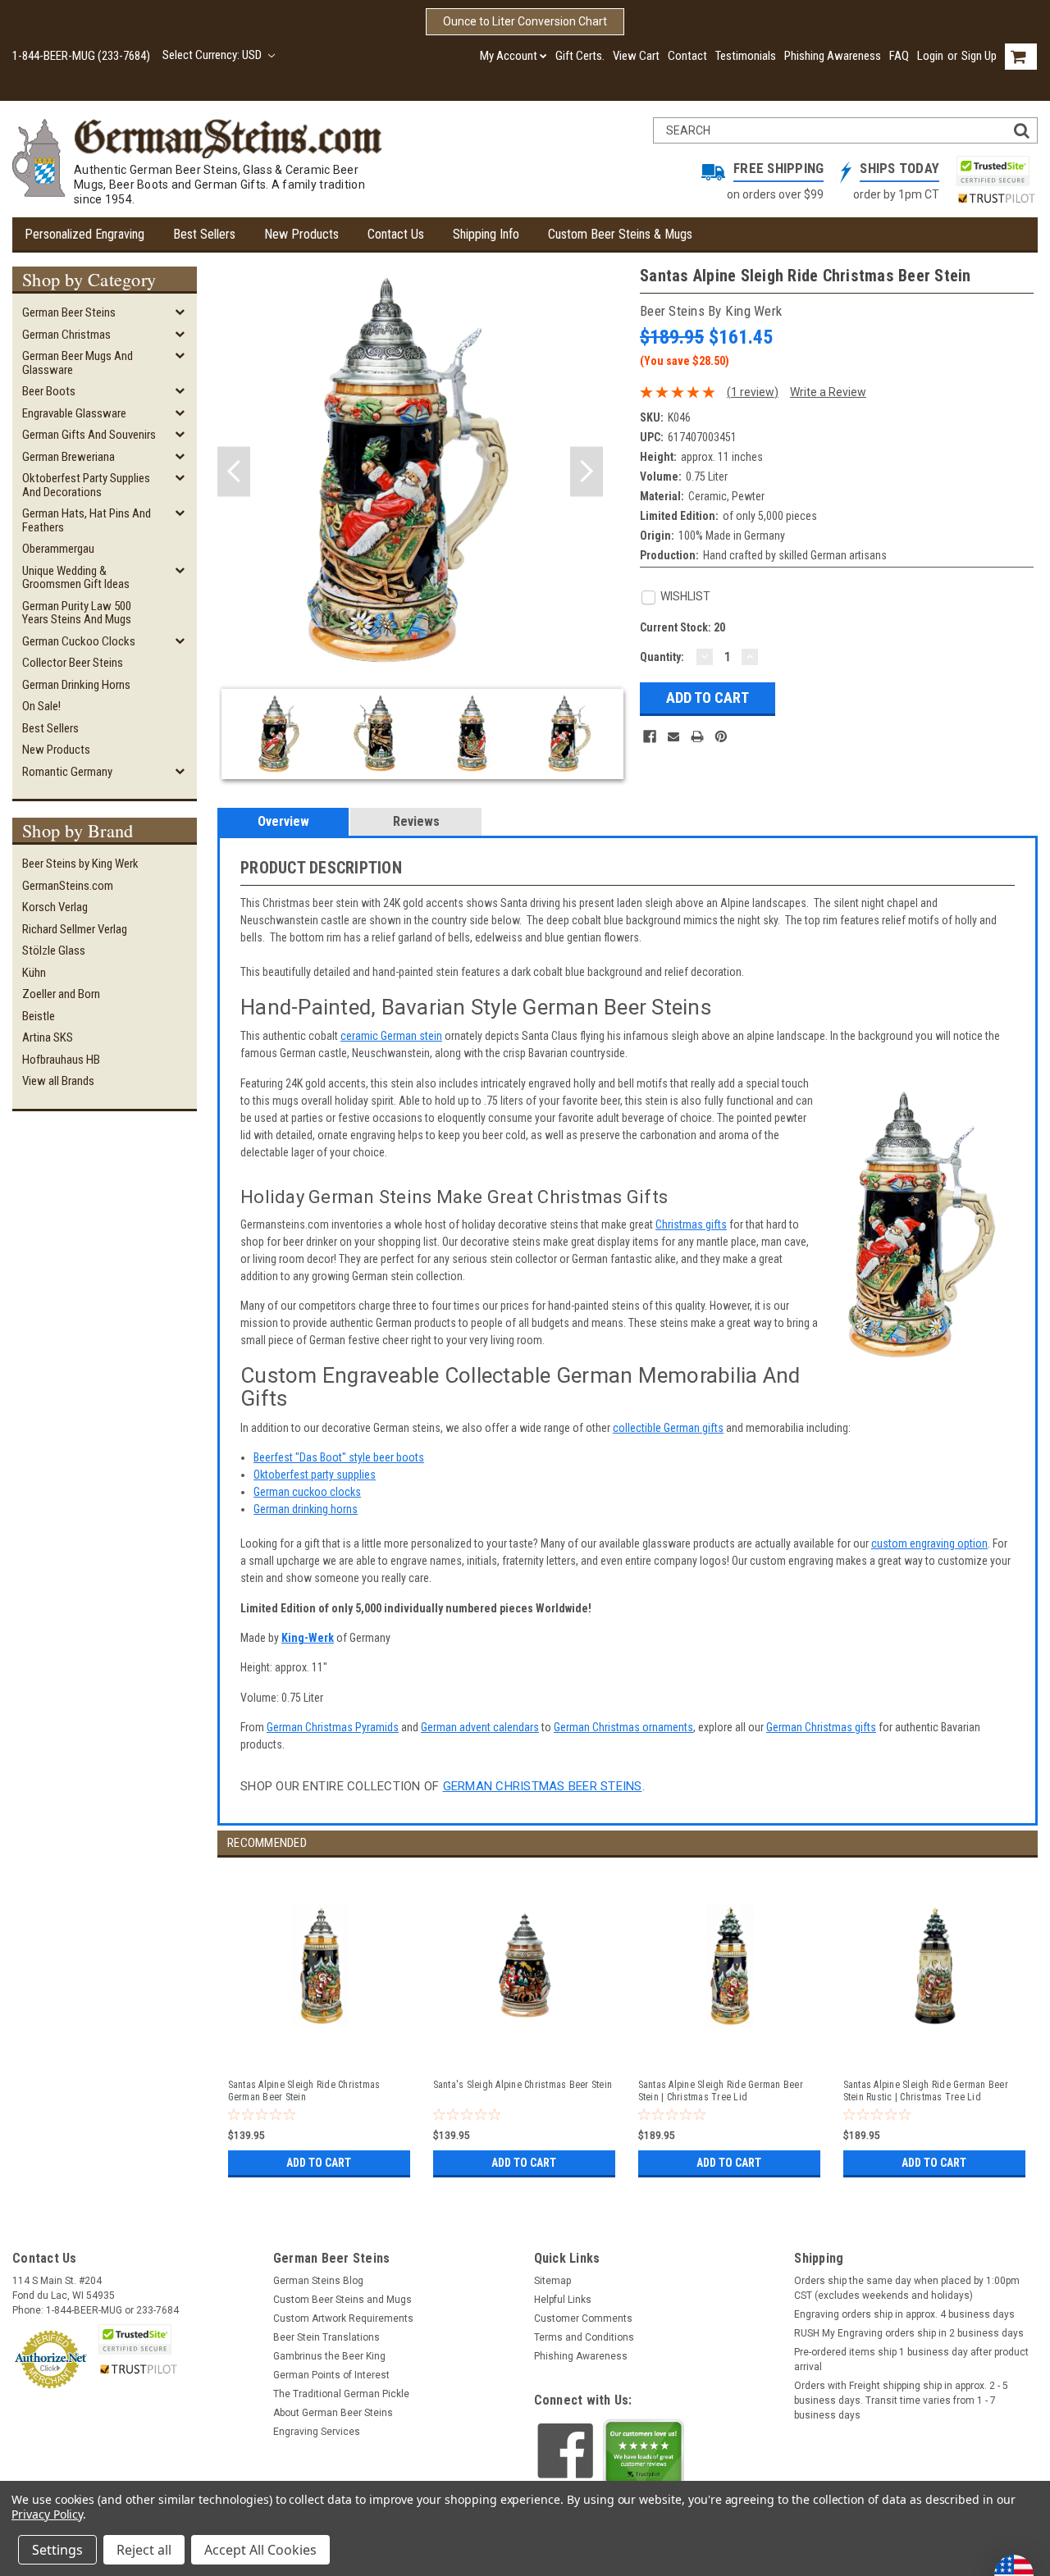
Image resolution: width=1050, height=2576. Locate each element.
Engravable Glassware (74, 413)
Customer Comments (583, 2318)
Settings (57, 2550)
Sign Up (979, 56)
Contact (687, 56)
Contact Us (396, 234)
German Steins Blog (318, 2281)
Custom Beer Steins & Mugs (620, 234)
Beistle (39, 1016)
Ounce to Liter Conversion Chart (525, 21)
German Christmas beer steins (543, 1786)
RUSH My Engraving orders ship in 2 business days (909, 2333)
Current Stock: (682, 627)
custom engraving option (929, 1543)
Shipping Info (486, 234)
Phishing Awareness (833, 56)
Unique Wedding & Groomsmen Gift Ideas (76, 578)
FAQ (899, 56)
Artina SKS (48, 1037)
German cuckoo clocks (307, 1492)
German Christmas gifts (821, 1727)
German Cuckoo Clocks (79, 641)
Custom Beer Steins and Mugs (342, 2300)
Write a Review (828, 392)
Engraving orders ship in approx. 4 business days (904, 2314)
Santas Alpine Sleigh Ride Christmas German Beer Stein (304, 2091)
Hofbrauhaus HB (61, 1060)
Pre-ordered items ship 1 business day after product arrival (911, 2359)
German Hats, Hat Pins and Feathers (87, 520)
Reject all (144, 2550)
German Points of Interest (331, 2375)
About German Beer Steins (333, 2413)
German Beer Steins (69, 312)
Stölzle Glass (54, 951)
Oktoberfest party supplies (315, 1475)
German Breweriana (68, 457)
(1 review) (753, 392)
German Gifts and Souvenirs (89, 435)
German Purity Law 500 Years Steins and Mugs (77, 613)
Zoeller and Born (61, 994)
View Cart (636, 56)
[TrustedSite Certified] (993, 171)
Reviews (416, 821)
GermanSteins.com (68, 886)
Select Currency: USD (213, 55)
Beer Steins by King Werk (80, 864)
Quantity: (662, 657)
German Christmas (66, 335)
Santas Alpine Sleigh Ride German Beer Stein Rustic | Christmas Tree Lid (926, 2091)
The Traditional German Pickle (341, 2394)
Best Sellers (204, 234)
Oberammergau (58, 549)
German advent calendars (480, 1727)
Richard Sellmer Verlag (75, 929)
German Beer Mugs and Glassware (78, 363)
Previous (234, 472)
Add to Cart (319, 2163)
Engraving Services (317, 2432)
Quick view (321, 2049)
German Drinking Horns (76, 685)
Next (587, 472)
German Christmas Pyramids (333, 1727)
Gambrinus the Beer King (329, 2356)
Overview (283, 821)
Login (930, 56)
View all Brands (58, 1081)
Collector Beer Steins (73, 663)
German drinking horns (306, 1509)
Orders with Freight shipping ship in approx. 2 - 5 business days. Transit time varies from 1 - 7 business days (901, 2400)
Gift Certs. (580, 56)
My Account (509, 56)
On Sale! (41, 706)
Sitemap (552, 2281)
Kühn (34, 973)
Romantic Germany (67, 772)
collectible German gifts (668, 1428)
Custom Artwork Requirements (343, 2318)
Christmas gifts (691, 1224)
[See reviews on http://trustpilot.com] (644, 2456)
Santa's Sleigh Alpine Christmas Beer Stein (523, 2085)
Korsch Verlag (55, 907)
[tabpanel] (320, 2020)
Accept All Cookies (260, 2550)
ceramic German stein (391, 1036)
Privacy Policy (47, 2514)
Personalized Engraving (84, 234)
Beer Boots (49, 391)
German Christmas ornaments (623, 1727)
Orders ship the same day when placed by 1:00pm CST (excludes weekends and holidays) (907, 2288)
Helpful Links (563, 2300)
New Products (301, 234)
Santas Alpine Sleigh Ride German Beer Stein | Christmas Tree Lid (721, 2091)
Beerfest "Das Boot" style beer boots (339, 1457)
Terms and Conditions (584, 2337)
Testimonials (746, 56)
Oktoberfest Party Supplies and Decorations (86, 485)
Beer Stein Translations (326, 2337)
